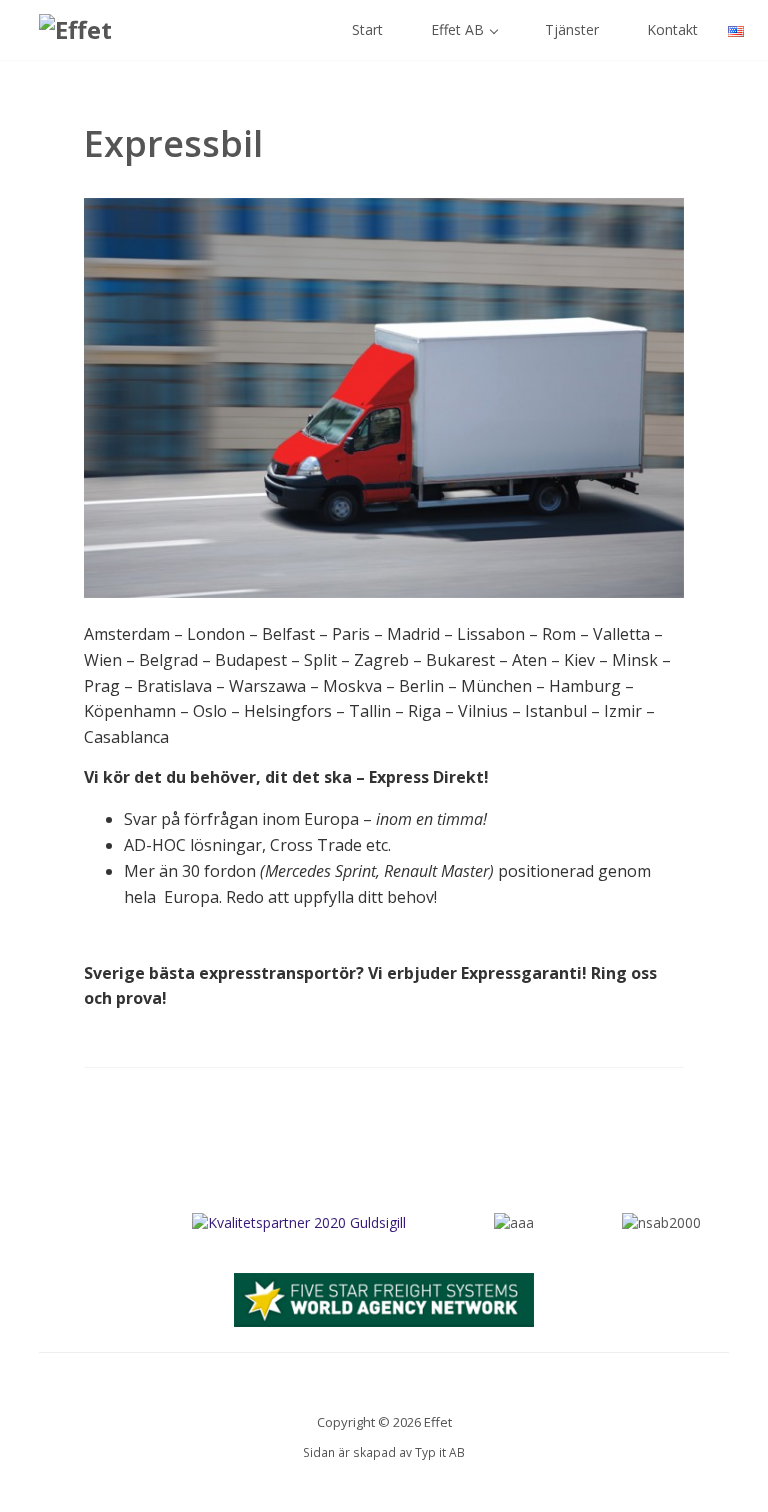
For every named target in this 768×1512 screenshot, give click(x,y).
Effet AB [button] (457, 29)
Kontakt (670, 29)
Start (365, 29)
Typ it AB (440, 1452)
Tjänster (570, 29)
